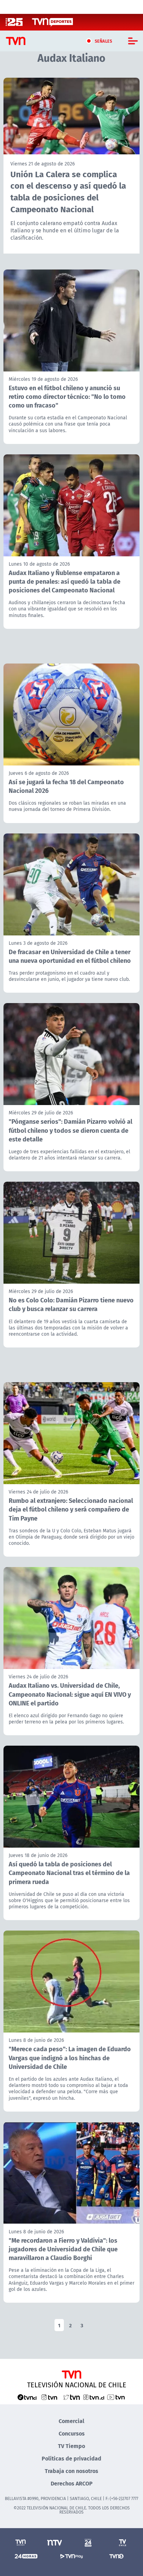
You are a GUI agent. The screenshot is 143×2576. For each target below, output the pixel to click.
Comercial (71, 2421)
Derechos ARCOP (72, 2483)
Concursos (72, 2433)
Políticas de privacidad (71, 2458)
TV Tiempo (71, 2446)
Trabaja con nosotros (71, 2471)
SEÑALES (104, 41)
